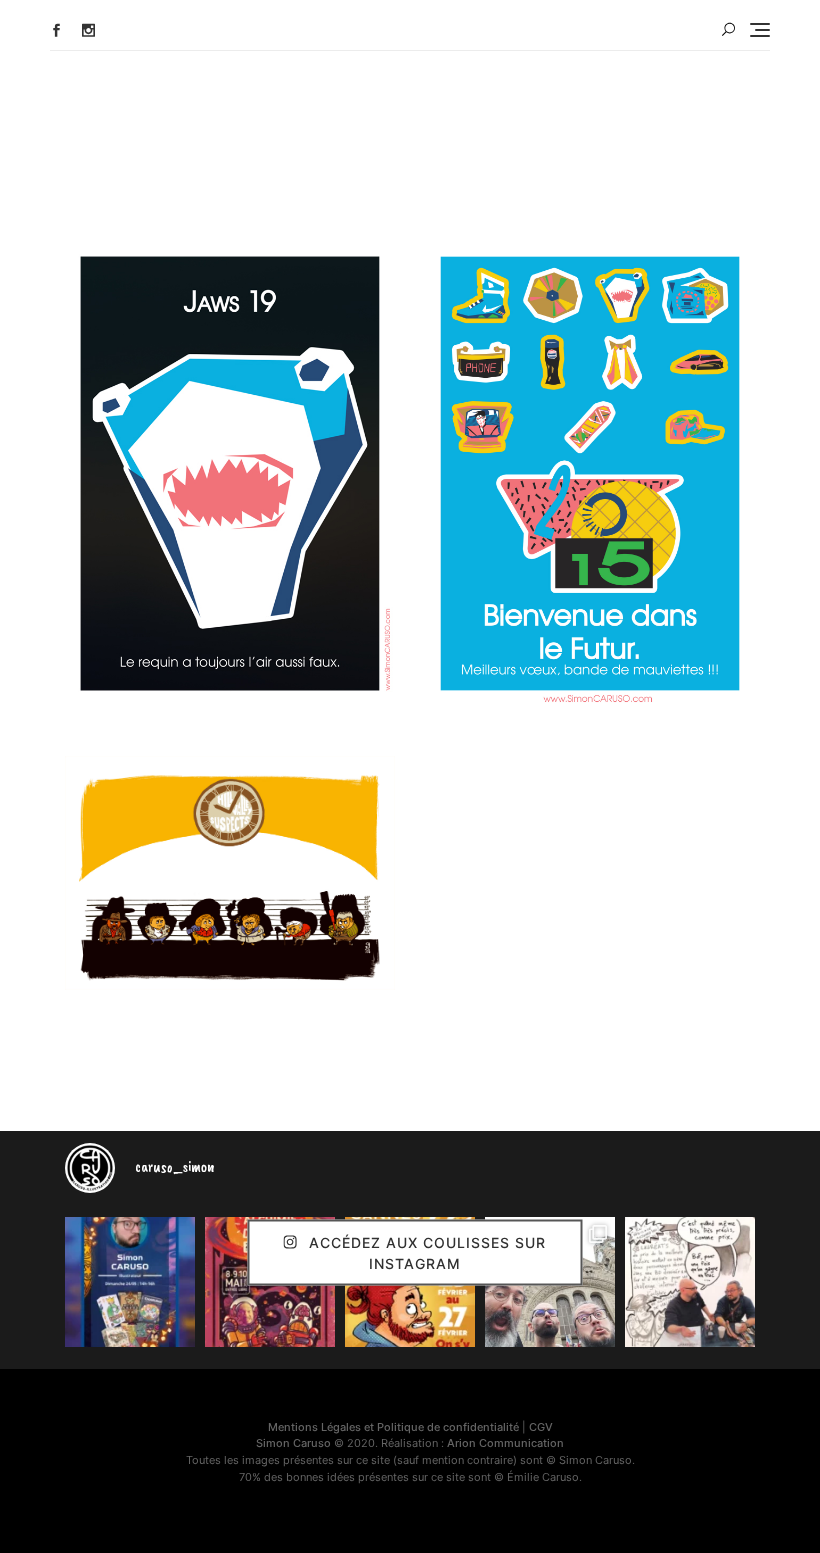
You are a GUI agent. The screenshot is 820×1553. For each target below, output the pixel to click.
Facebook (56, 30)
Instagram (88, 30)
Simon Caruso (293, 1443)
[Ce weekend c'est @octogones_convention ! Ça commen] (130, 1282)
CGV (541, 1427)
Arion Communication (505, 1443)
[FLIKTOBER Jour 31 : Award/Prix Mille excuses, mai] (690, 1282)
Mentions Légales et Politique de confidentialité (393, 1427)
